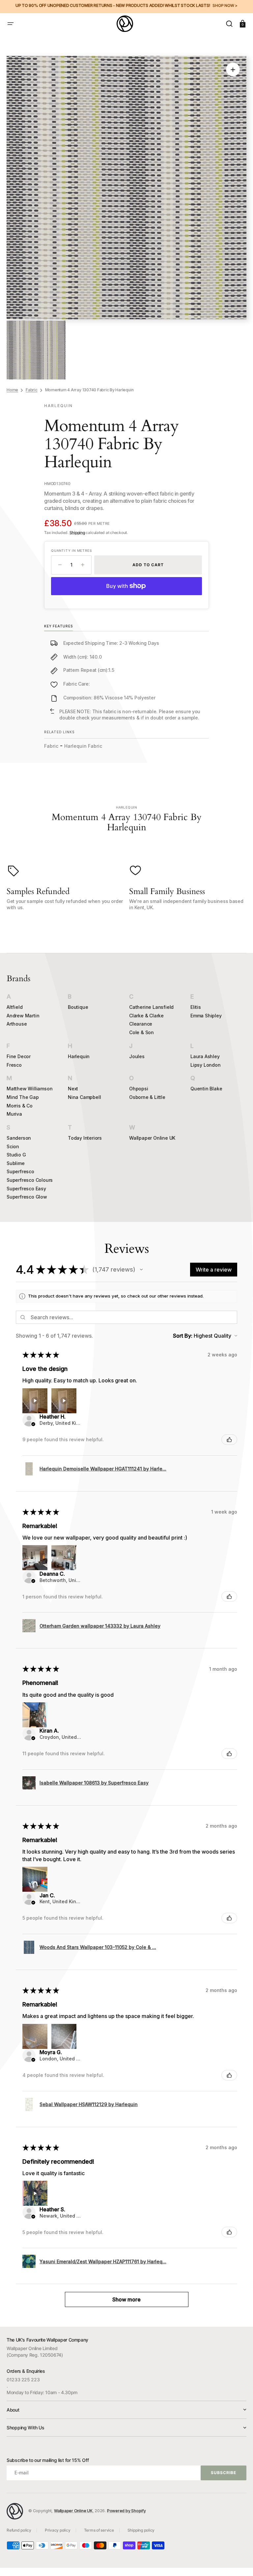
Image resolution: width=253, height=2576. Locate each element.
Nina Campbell (84, 1097)
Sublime (16, 1163)
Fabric (32, 390)
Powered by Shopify (126, 2511)
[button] (11, 24)
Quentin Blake (206, 1089)
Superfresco (20, 1171)
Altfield (14, 1007)
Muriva (14, 1114)
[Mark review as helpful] (229, 1440)
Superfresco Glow (27, 1197)
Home (12, 390)
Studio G (16, 1155)
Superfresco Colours (30, 1180)
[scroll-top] (239, 2562)
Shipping (77, 533)
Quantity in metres (71, 550)
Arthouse (17, 1024)
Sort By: (183, 1336)
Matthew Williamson (29, 1089)
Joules (137, 1056)
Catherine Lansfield (151, 1007)
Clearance (141, 1024)
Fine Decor (19, 1056)
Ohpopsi (139, 1089)
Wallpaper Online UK (152, 1138)
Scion (13, 1146)
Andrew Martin (23, 1016)
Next (73, 1089)
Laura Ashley (205, 1056)
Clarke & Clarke (146, 1016)
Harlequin (79, 1056)
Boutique (78, 1007)
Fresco (14, 1065)
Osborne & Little (147, 1097)
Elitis (196, 1007)
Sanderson (19, 1138)
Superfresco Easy (26, 1189)
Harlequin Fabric (83, 746)
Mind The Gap (23, 1097)
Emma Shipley (206, 1016)
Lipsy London (206, 1065)
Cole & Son (141, 1032)
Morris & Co (20, 1106)
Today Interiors (85, 1138)
